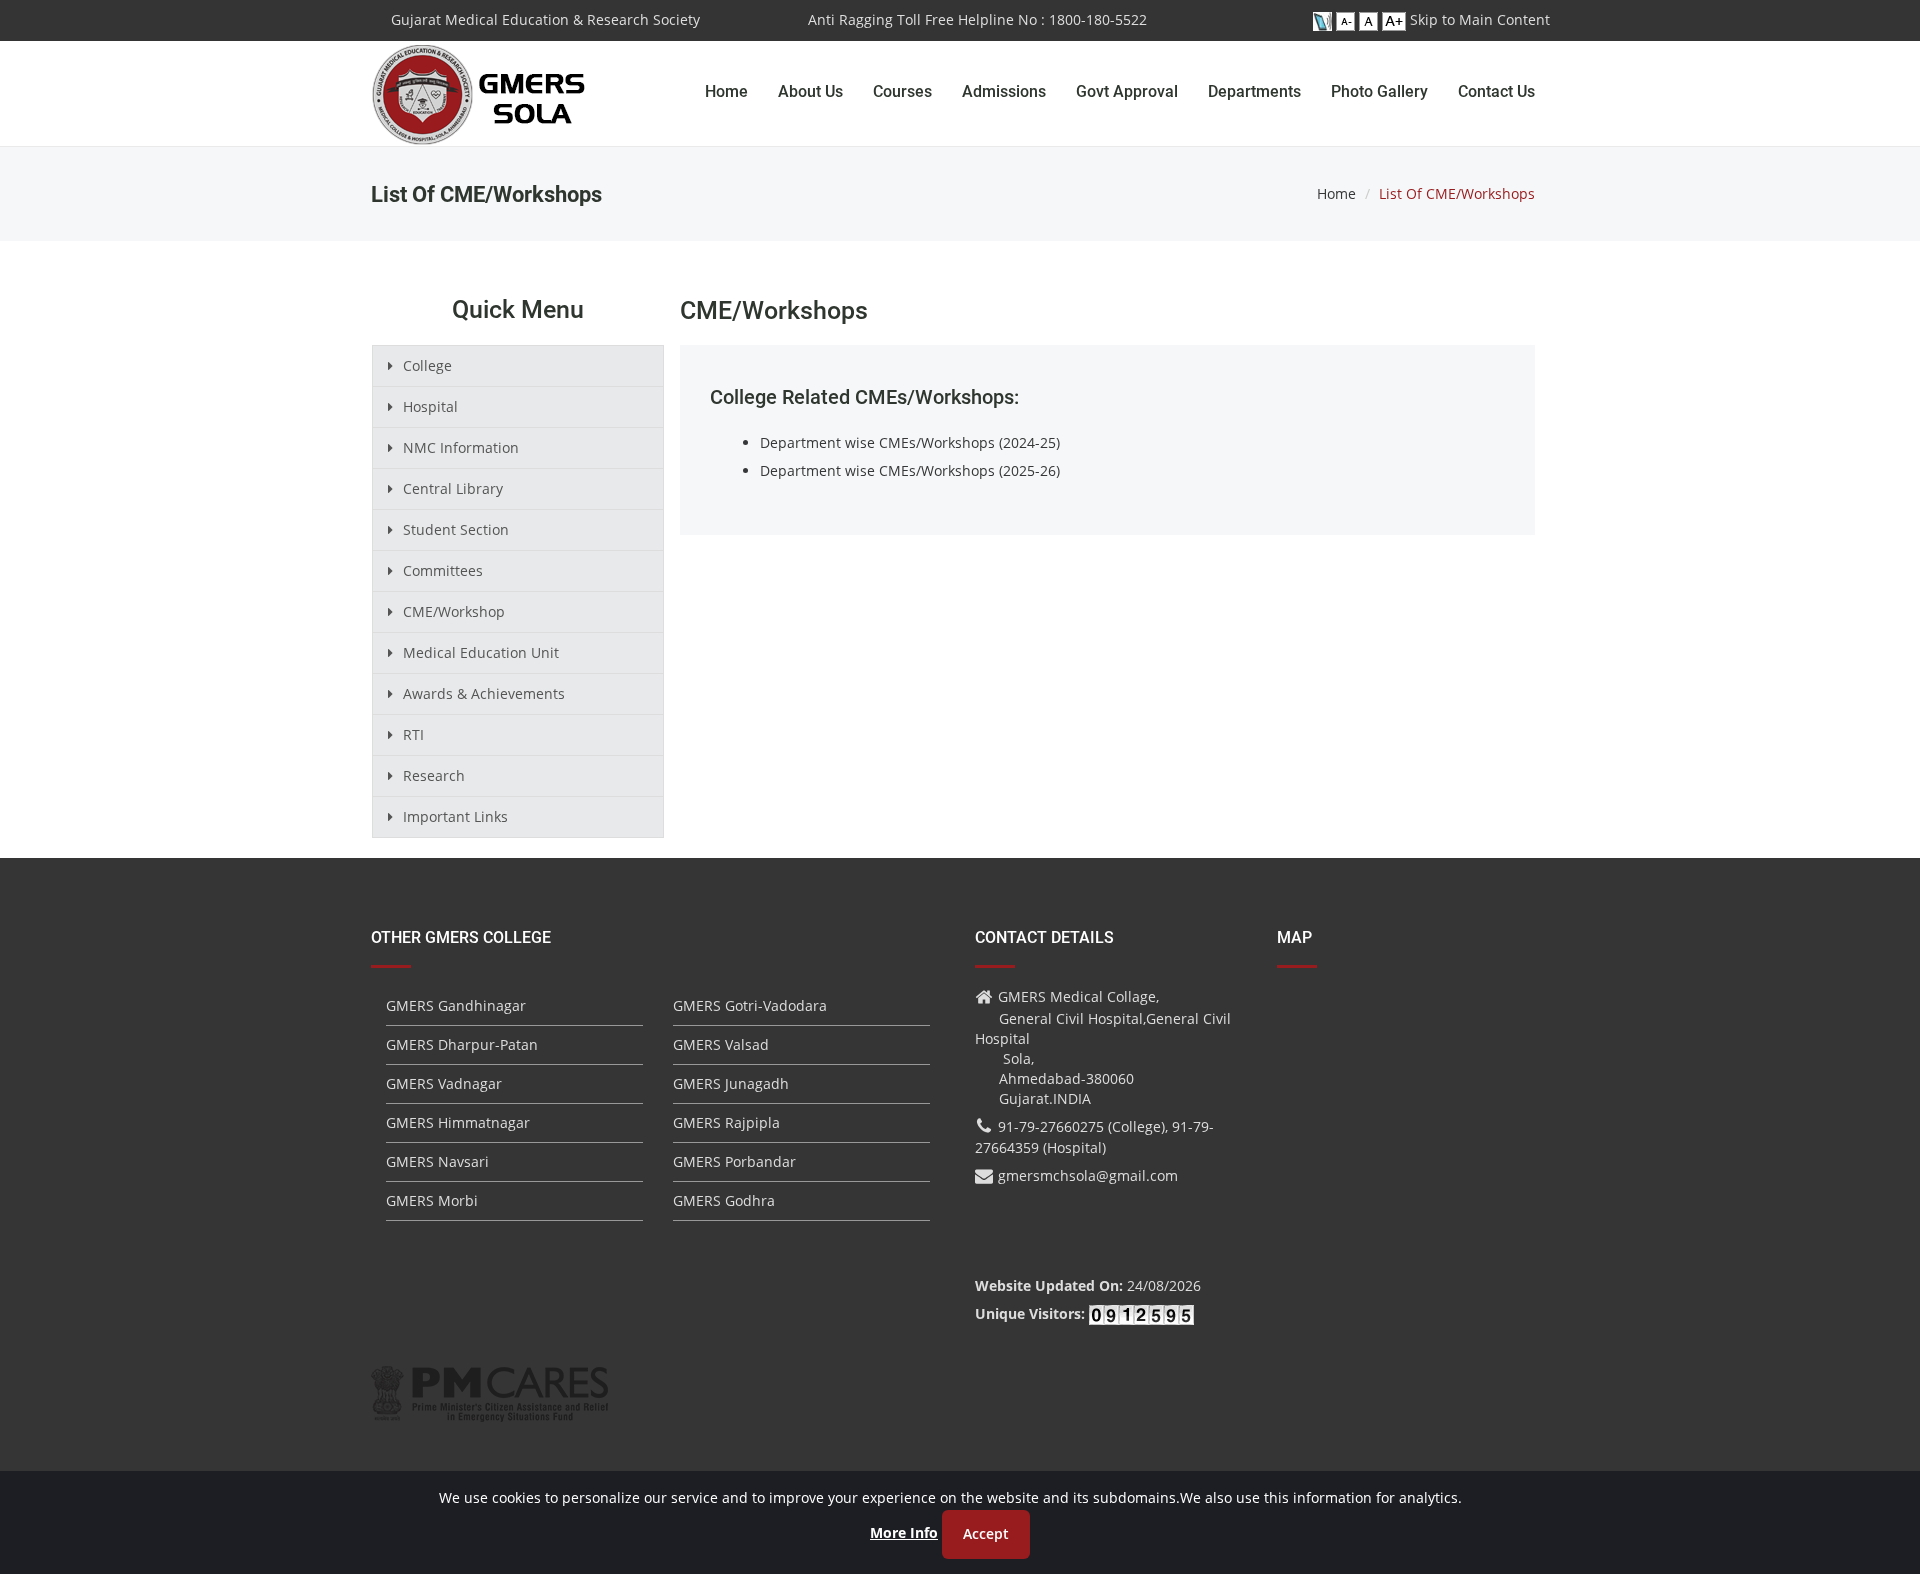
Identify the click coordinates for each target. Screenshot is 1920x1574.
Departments (1254, 91)
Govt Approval (1127, 91)
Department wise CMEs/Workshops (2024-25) (910, 442)
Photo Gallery (1379, 91)
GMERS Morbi (432, 1200)
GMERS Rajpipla (726, 1122)
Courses (902, 91)
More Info (904, 1532)
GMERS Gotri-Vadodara (750, 1005)
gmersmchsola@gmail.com (1088, 1175)
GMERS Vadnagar (444, 1083)
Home (726, 91)
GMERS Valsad (721, 1044)
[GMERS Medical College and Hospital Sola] (479, 75)
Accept (986, 1533)
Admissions (1004, 91)
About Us (810, 91)
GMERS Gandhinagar (456, 1005)
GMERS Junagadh (731, 1083)
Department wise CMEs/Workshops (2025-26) (910, 470)
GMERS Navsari (437, 1161)
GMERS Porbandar (734, 1161)
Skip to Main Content (1480, 19)
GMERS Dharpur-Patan (462, 1044)
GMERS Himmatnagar (458, 1122)
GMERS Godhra (724, 1200)
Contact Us (1496, 91)
